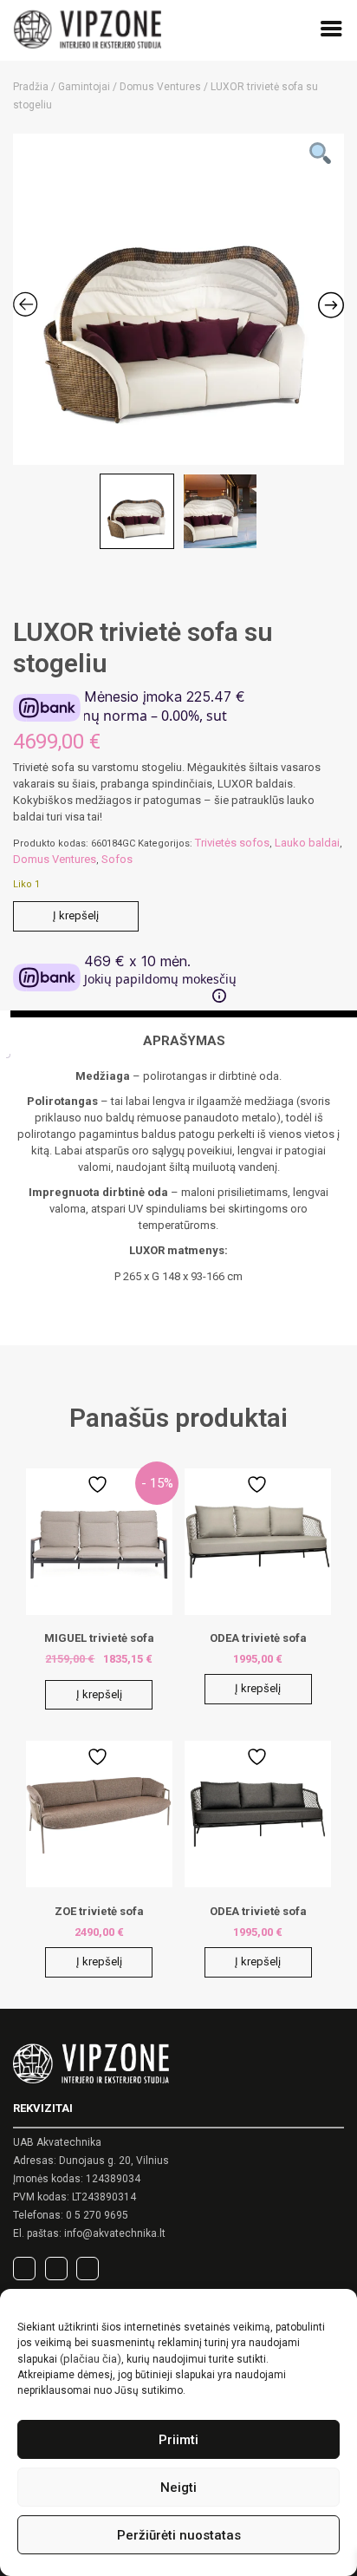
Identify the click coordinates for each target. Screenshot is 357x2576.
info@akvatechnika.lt (115, 2233)
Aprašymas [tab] (184, 1041)
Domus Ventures (160, 87)
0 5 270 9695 (97, 2215)
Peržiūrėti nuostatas (179, 2535)
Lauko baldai (307, 843)
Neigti (178, 2488)
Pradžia (31, 87)
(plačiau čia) (91, 2359)
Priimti (178, 2440)
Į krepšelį (76, 915)
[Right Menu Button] (331, 32)
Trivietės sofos (232, 843)
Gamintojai (84, 87)
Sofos (117, 859)
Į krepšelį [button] (99, 1694)
